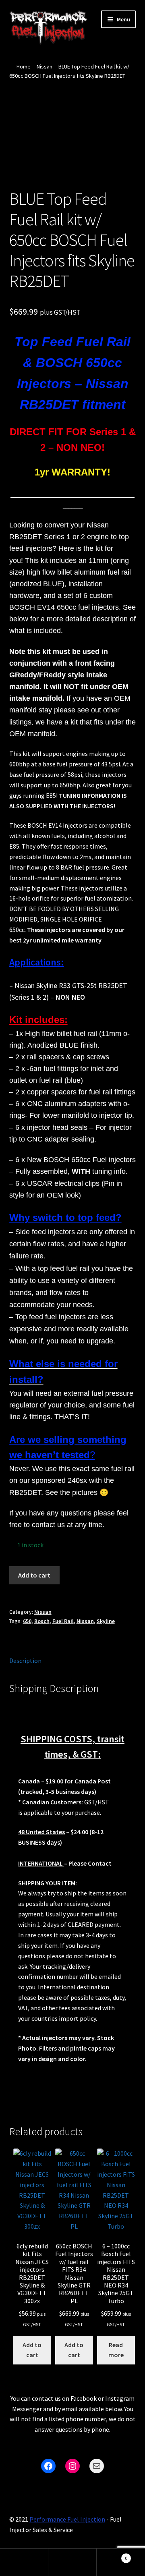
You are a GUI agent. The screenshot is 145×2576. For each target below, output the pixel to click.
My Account (24, 2562)
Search (72, 2562)
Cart (112, 2555)
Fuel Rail (63, 1621)
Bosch (42, 1621)
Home (24, 66)
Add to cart (34, 1575)
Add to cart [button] (32, 2350)
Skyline (106, 1621)
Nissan (45, 66)
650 (27, 1621)
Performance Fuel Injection (67, 2519)
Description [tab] (25, 1661)
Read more (116, 2350)
